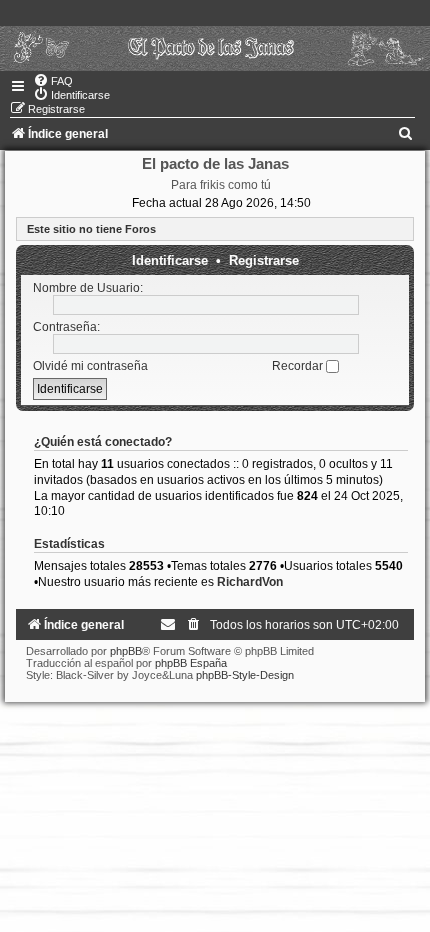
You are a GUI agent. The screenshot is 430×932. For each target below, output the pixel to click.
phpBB (126, 651)
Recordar (299, 366)
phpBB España (191, 663)
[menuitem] (53, 81)
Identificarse (170, 260)
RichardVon (250, 582)
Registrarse (264, 260)
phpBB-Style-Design (245, 675)
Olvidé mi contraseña (90, 366)
